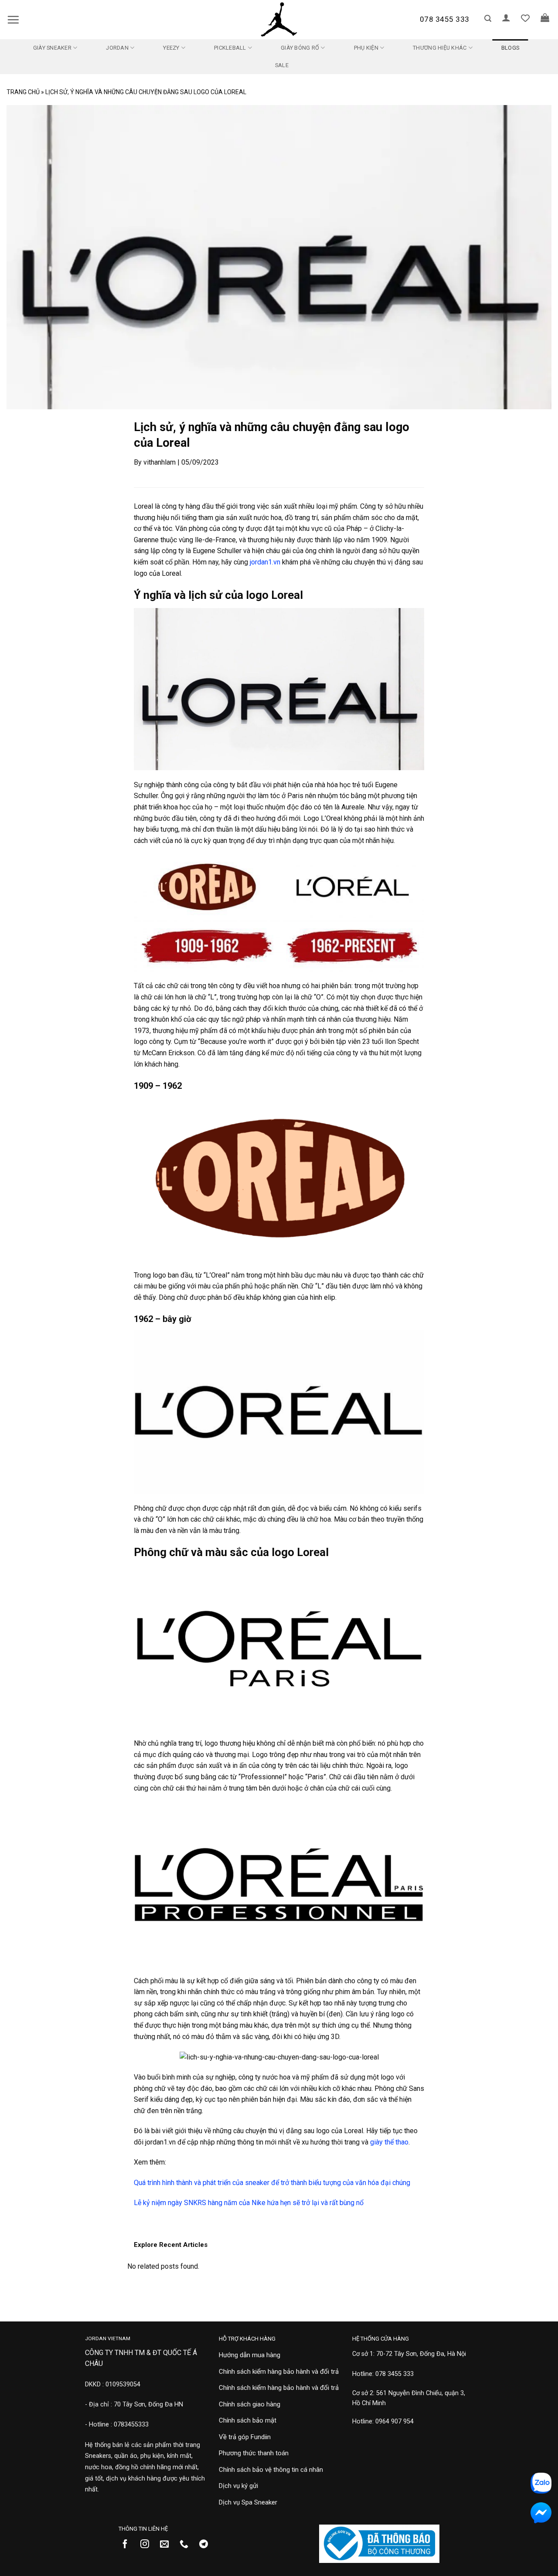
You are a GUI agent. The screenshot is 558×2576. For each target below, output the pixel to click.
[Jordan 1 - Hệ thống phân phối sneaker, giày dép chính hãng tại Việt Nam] (279, 20)
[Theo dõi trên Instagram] (148, 2545)
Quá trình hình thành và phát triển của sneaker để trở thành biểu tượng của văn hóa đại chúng (272, 2183)
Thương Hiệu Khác (440, 48)
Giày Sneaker (52, 48)
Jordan (117, 48)
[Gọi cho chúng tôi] (187, 2545)
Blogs (510, 48)
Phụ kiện (366, 48)
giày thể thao (389, 2142)
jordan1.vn (265, 562)
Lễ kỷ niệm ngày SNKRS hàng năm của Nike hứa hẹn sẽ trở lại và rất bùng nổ (249, 2203)
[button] (13, 20)
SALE (282, 65)
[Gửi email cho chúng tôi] (168, 2545)
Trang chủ (23, 92)
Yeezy (171, 48)
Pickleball (230, 48)
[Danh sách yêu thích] (525, 18)
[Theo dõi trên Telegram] (207, 2545)
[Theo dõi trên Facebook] (128, 2545)
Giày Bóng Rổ (300, 48)
